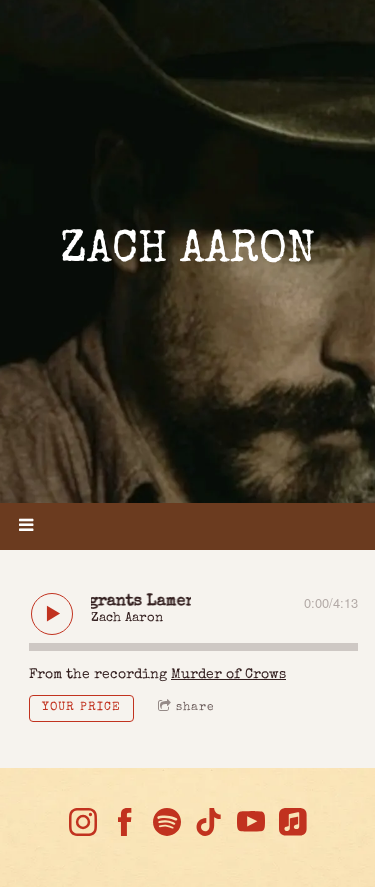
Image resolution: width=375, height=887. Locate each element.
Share (195, 708)
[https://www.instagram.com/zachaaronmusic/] (83, 826)
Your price (81, 708)
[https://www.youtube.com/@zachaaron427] (251, 826)
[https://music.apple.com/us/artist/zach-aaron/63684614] (293, 826)
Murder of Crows (228, 675)
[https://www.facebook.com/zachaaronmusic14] (125, 826)
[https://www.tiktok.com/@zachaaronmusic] (209, 826)
